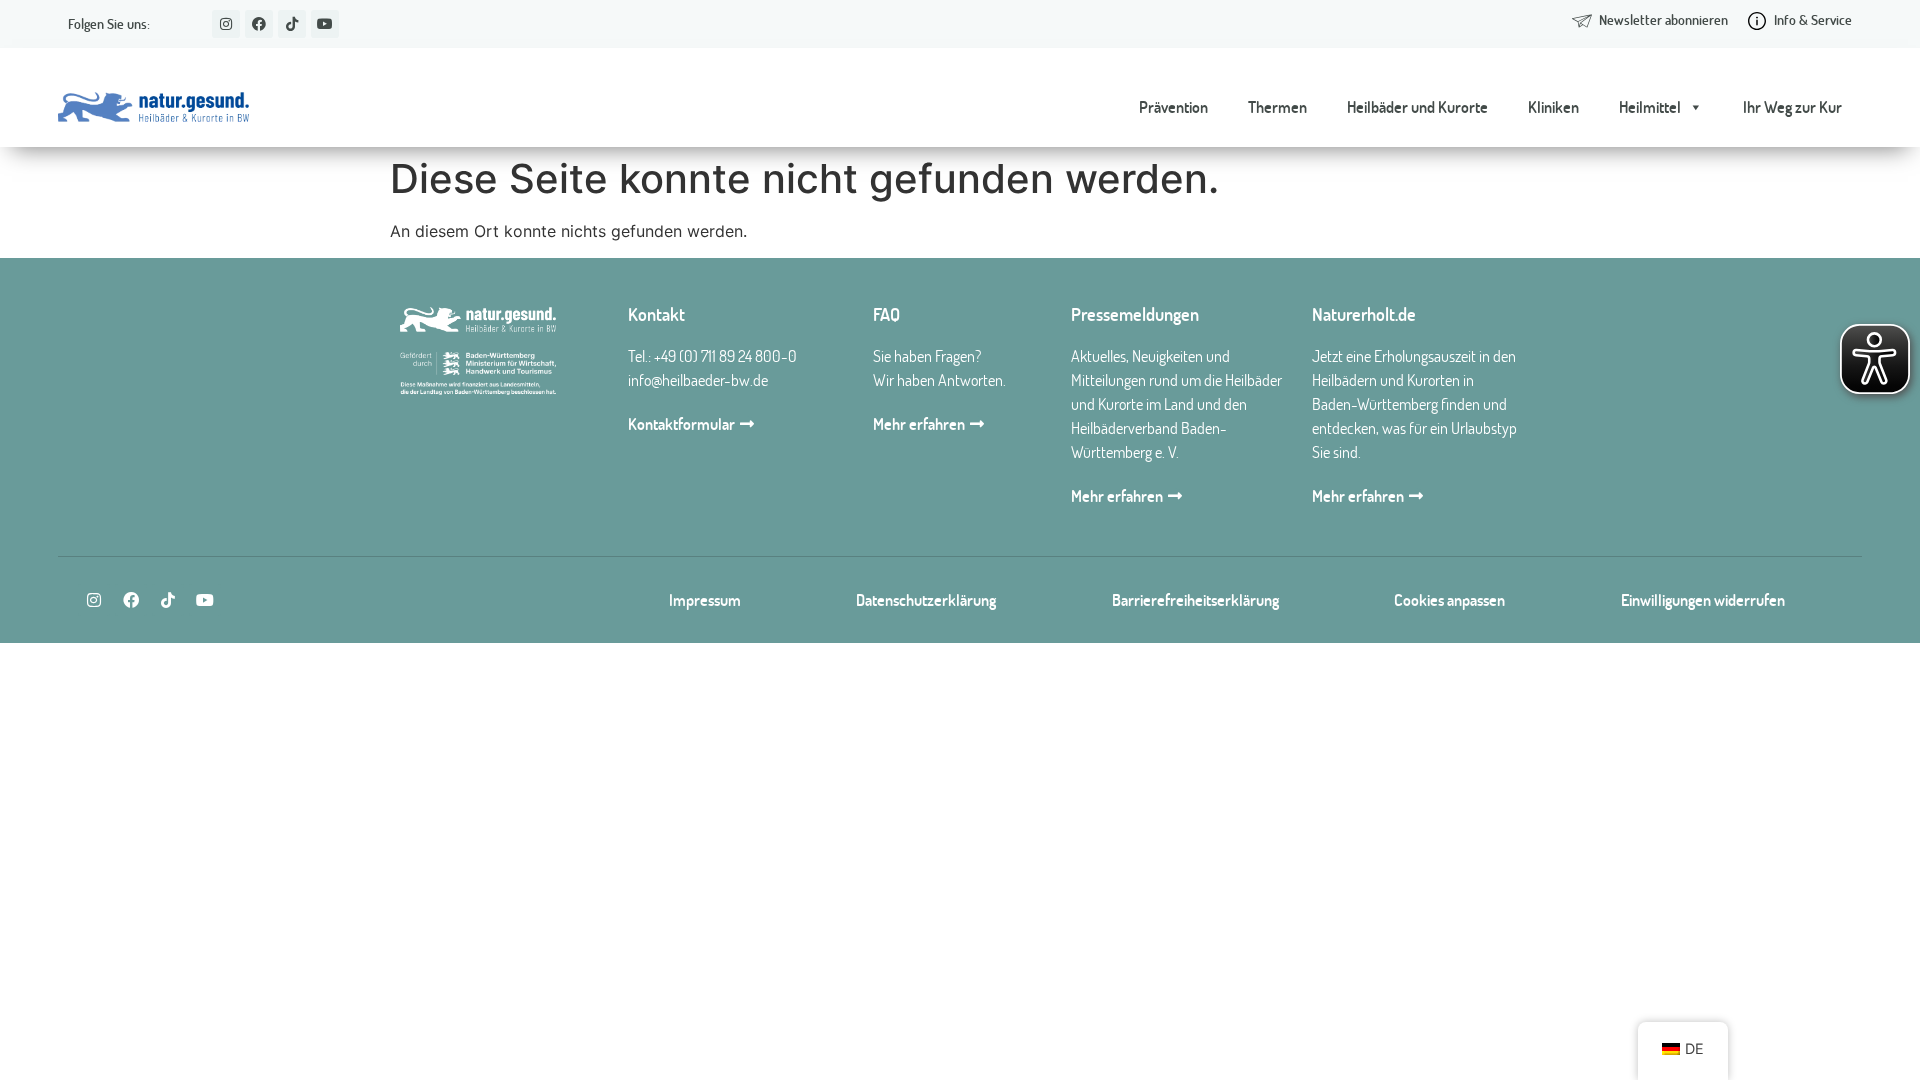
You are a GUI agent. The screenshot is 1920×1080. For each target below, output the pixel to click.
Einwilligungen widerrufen (1703, 600)
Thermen (1277, 107)
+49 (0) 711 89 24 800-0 (725, 356)
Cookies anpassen (1449, 600)
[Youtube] (325, 24)
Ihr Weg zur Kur (1792, 107)
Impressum (705, 600)
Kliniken (1553, 107)
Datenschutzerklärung (926, 600)
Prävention (1173, 107)
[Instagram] (226, 24)
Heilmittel (1650, 107)
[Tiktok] (292, 24)
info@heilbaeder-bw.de (698, 380)
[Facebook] (259, 24)
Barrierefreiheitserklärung (1195, 600)
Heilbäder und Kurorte (1417, 107)
